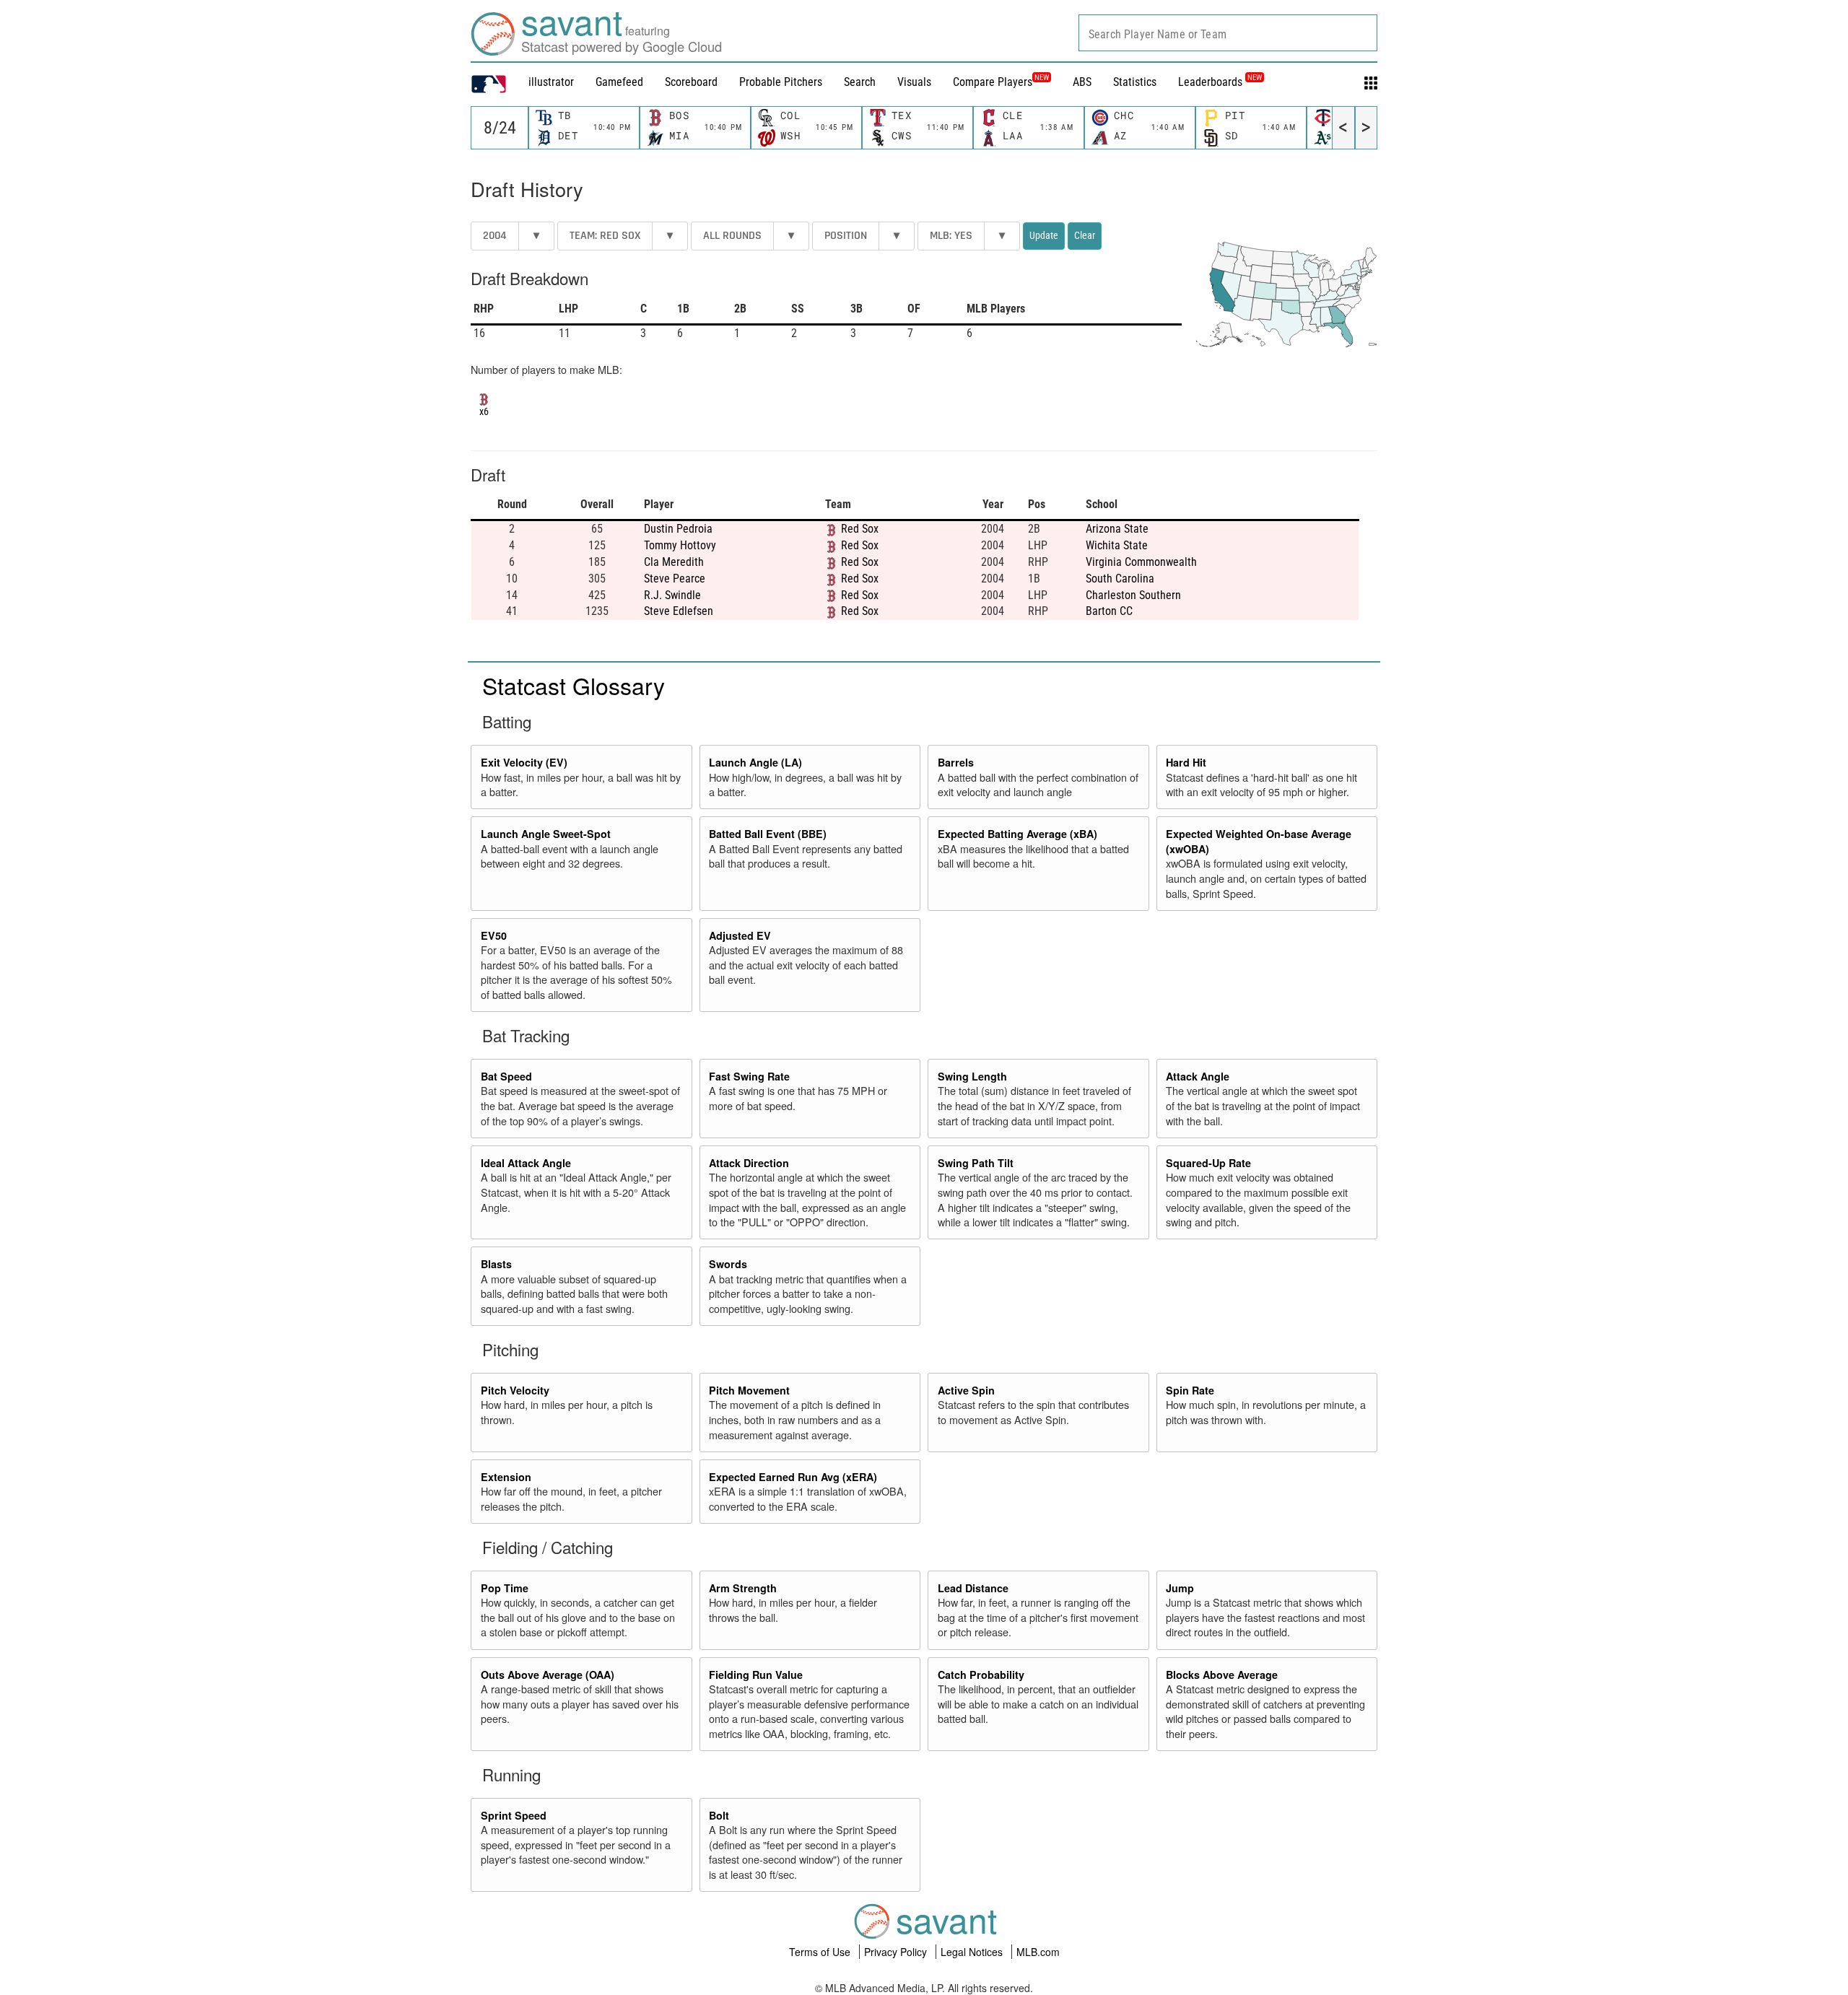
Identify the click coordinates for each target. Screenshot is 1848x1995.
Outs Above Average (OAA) (548, 1675)
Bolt (719, 1815)
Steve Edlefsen (679, 611)
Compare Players (993, 82)
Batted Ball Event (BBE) (768, 834)
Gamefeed (619, 82)
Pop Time (505, 1588)
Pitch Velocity (515, 1390)
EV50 (494, 935)
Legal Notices (973, 1952)
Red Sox (860, 529)
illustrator (551, 82)
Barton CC (1109, 611)
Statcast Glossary (574, 685)
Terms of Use (821, 1952)
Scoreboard (691, 82)
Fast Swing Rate (749, 1076)
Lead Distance (973, 1588)
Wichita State (1117, 545)
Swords (728, 1264)
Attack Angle (1198, 1076)
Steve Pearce (675, 579)
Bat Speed (506, 1076)
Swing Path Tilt (976, 1163)
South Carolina (1120, 579)
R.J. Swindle (672, 595)
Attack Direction (749, 1163)
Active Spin (966, 1390)
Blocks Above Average (1222, 1675)
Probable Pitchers (781, 82)
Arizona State (1117, 529)
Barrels (956, 762)
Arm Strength (743, 1588)
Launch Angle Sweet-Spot (546, 834)
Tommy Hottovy (680, 545)
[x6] (484, 398)
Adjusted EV (740, 935)
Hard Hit (1186, 762)
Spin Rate (1190, 1390)
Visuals (914, 82)
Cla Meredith (674, 562)
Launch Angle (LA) (755, 762)
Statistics (1135, 82)
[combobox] (1228, 33)
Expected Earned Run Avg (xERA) (793, 1477)
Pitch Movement (749, 1390)
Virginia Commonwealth (1141, 562)
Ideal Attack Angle (526, 1163)
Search (860, 82)
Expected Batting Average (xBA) (1017, 834)
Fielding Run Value (756, 1675)
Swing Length (972, 1076)
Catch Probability (981, 1675)
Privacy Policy (897, 1952)
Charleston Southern (1133, 595)
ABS (1082, 82)
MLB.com (1038, 1952)
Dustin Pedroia (678, 529)
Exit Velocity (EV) (524, 762)
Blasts (496, 1264)
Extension (506, 1477)
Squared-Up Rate (1208, 1163)
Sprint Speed (514, 1815)
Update (1044, 235)
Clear (1085, 235)
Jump (1180, 1588)
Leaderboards (1220, 82)
